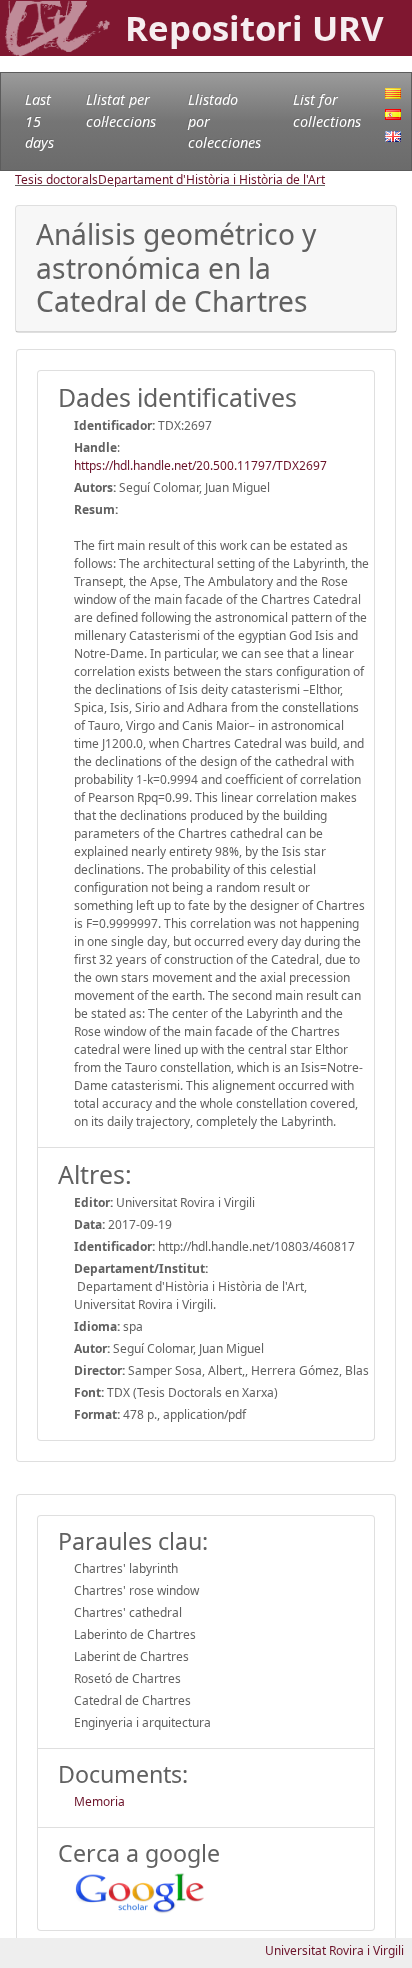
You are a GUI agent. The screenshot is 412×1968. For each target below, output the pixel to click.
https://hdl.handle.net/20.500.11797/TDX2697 (200, 465)
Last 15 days (39, 121)
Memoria (99, 1801)
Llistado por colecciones (224, 121)
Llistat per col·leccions (121, 110)
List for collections (327, 110)
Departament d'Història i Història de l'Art (211, 179)
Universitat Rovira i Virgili (334, 1950)
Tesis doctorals (56, 179)
